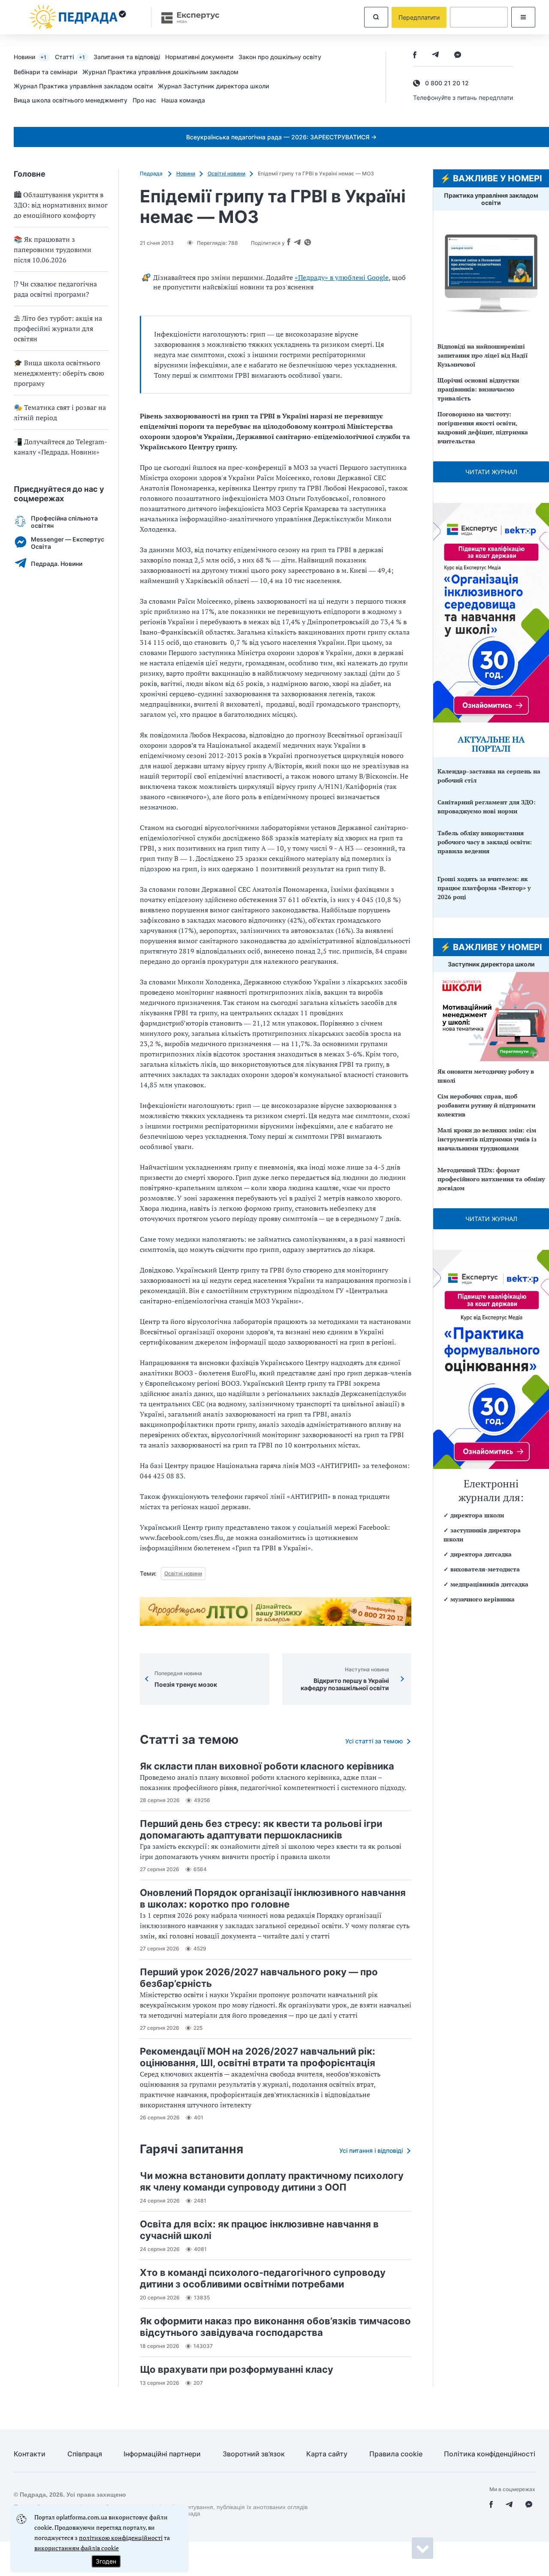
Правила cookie (396, 2454)
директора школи (477, 1515)
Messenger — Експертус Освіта (68, 543)
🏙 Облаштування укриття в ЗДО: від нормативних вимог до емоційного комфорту (61, 205)
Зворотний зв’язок (254, 2454)
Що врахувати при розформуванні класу (237, 2369)
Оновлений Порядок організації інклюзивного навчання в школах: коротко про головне (273, 1898)
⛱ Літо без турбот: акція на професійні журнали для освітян (58, 328)
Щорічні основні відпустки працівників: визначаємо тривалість (478, 389)
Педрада (152, 173)
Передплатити (419, 17)
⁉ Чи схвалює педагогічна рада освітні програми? (55, 289)
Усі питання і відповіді (371, 2150)
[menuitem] (34, 57)
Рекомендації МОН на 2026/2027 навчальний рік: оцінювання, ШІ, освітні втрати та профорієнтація (258, 2057)
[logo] (78, 17)
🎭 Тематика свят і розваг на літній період (60, 412)
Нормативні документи (199, 57)
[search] (376, 17)
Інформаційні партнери (162, 2454)
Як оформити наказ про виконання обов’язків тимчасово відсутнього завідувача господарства (275, 2327)
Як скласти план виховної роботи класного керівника (267, 1766)
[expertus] (186, 17)
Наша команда (183, 100)
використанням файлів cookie (77, 2548)
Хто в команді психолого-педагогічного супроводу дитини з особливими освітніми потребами (263, 2278)
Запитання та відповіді (127, 57)
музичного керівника (483, 1599)
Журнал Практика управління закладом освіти (83, 86)
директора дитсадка (481, 1554)
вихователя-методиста (485, 1569)
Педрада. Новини (57, 564)
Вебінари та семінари (45, 72)
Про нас (144, 100)
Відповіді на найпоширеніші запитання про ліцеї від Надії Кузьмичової (483, 355)
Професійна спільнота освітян (64, 522)
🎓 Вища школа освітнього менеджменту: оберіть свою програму (59, 373)
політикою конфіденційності (121, 2538)
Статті (70, 57)
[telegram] (435, 56)
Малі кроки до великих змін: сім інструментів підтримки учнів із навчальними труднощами (487, 1139)
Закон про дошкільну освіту (280, 57)
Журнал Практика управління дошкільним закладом (160, 72)
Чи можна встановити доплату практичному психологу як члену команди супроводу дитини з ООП (272, 2181)
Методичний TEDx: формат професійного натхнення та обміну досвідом (491, 1179)
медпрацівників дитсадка (489, 1584)
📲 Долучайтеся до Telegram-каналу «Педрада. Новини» (60, 447)
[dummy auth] (479, 17)
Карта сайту (327, 2454)
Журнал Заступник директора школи (213, 86)
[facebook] (415, 56)
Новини (30, 57)
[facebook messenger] (458, 56)
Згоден (106, 2561)
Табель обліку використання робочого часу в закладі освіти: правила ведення (485, 842)
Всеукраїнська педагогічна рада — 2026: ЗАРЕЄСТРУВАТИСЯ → (281, 137)
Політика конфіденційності (490, 2454)
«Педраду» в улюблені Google (342, 277)
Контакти (30, 2454)
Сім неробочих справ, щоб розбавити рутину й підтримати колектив (486, 1105)
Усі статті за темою (374, 1741)
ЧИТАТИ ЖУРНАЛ (491, 472)
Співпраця (85, 2454)
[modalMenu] (523, 17)
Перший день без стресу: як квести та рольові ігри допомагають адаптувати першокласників (261, 1829)
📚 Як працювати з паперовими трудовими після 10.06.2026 (53, 250)
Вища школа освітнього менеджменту (71, 100)
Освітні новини (226, 173)
